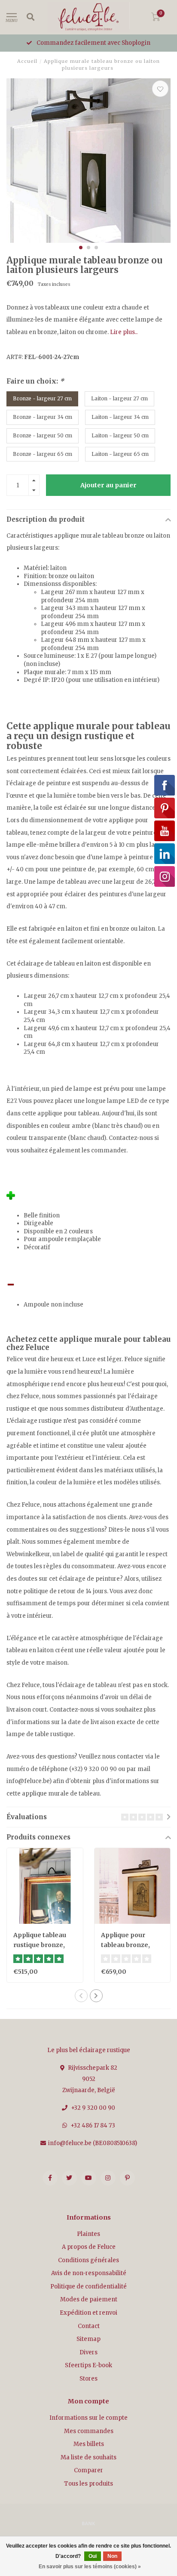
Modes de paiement (89, 2299)
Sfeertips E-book (88, 2365)
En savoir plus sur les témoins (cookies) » (90, 2567)
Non (112, 2556)
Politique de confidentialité (88, 2287)
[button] (81, 248)
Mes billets (89, 2444)
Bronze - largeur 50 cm (43, 435)
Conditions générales (88, 2260)
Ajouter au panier (108, 485)
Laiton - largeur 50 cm (120, 435)
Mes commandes (89, 2431)
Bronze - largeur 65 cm (43, 454)
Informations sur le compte (88, 2418)
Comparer (88, 2470)
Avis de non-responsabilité (89, 2273)
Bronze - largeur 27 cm (42, 398)
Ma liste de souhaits (88, 2457)
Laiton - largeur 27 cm (119, 398)
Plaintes (88, 2234)
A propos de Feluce (89, 2247)
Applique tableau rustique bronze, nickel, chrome (40, 1945)
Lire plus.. (124, 332)
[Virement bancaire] (88, 2523)
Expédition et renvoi (88, 2313)
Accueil (27, 61)
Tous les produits (88, 2484)
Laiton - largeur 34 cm (120, 417)
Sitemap (88, 2339)
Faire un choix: (35, 381)
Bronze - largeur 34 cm (43, 417)
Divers (88, 2352)
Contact (89, 2326)
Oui (93, 2556)
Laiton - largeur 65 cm (120, 454)
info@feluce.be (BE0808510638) (93, 2143)
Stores (88, 2379)
